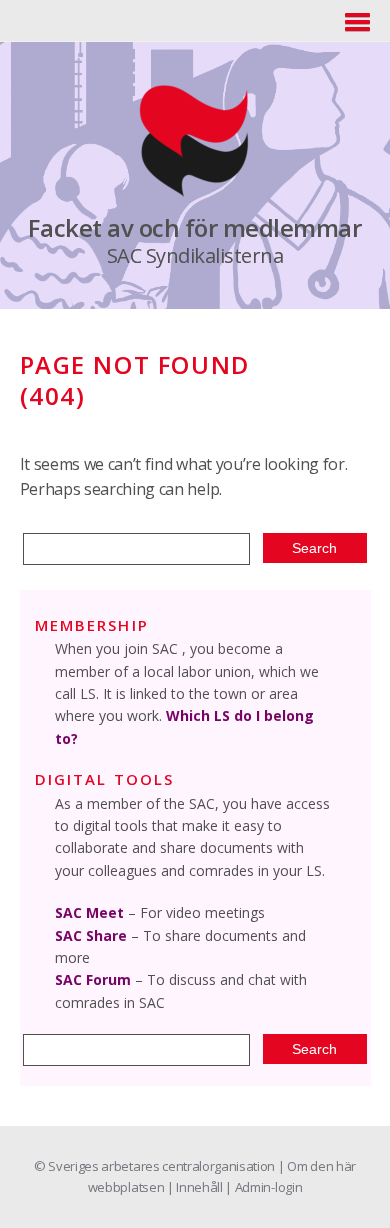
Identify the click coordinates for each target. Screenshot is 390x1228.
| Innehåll (196, 1187)
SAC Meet (89, 912)
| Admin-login (263, 1187)
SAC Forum (93, 979)
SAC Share (91, 935)
